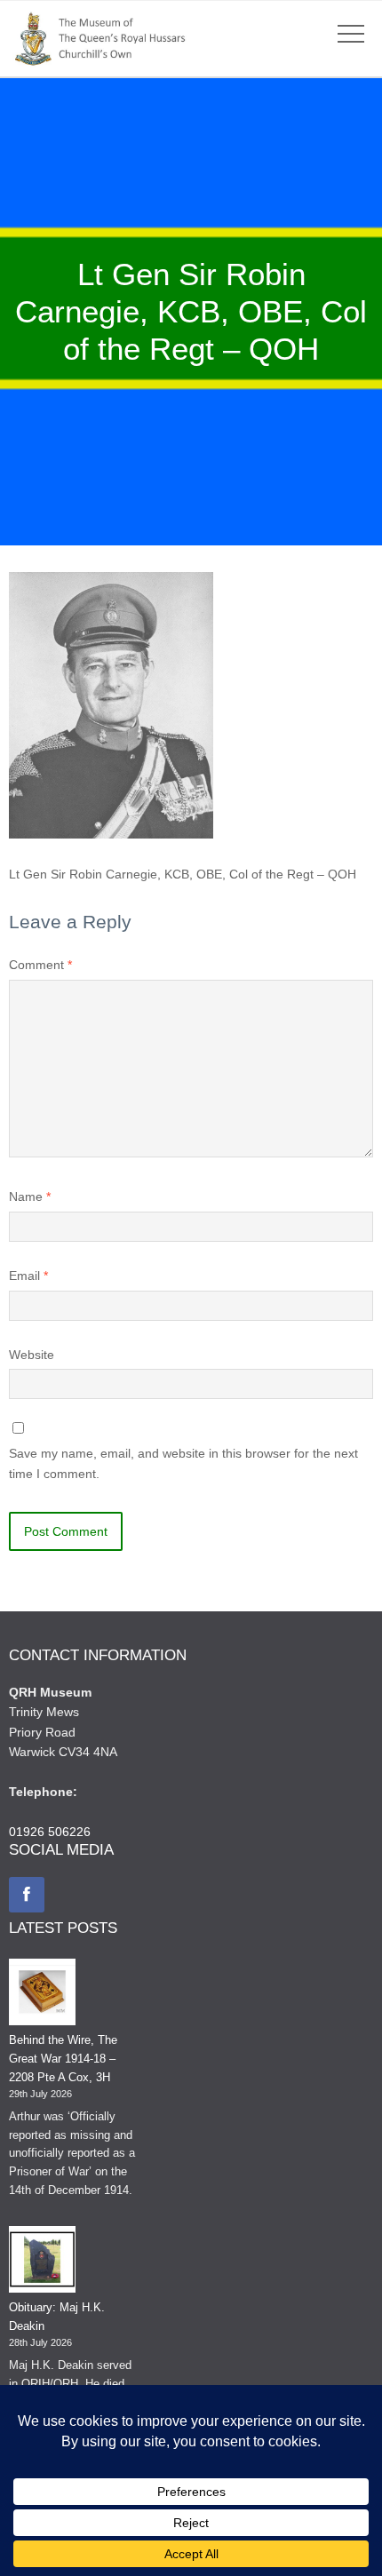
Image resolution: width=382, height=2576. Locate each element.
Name (30, 1197)
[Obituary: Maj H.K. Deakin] (42, 2262)
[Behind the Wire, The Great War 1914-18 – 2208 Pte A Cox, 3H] (42, 1995)
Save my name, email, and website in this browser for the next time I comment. (183, 1463)
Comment (40, 965)
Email (28, 1276)
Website (32, 1355)
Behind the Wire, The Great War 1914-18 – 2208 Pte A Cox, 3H (63, 2059)
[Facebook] (27, 1895)
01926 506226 (50, 1832)
